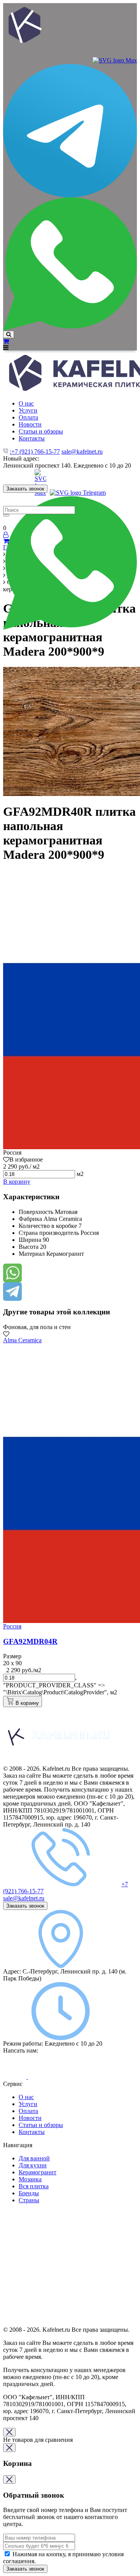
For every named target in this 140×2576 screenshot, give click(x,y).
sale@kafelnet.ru (82, 451)
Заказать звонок (25, 489)
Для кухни (33, 2165)
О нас (26, 2097)
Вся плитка (34, 2186)
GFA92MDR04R (30, 1641)
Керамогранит (38, 2172)
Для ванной (34, 2158)
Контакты (32, 2132)
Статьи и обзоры (41, 2125)
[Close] (9, 2432)
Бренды (29, 2193)
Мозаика (30, 2179)
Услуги (28, 2104)
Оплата (28, 2111)
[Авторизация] (6, 535)
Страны (29, 2200)
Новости (30, 2118)
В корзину (17, 1182)
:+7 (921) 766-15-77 (35, 451)
